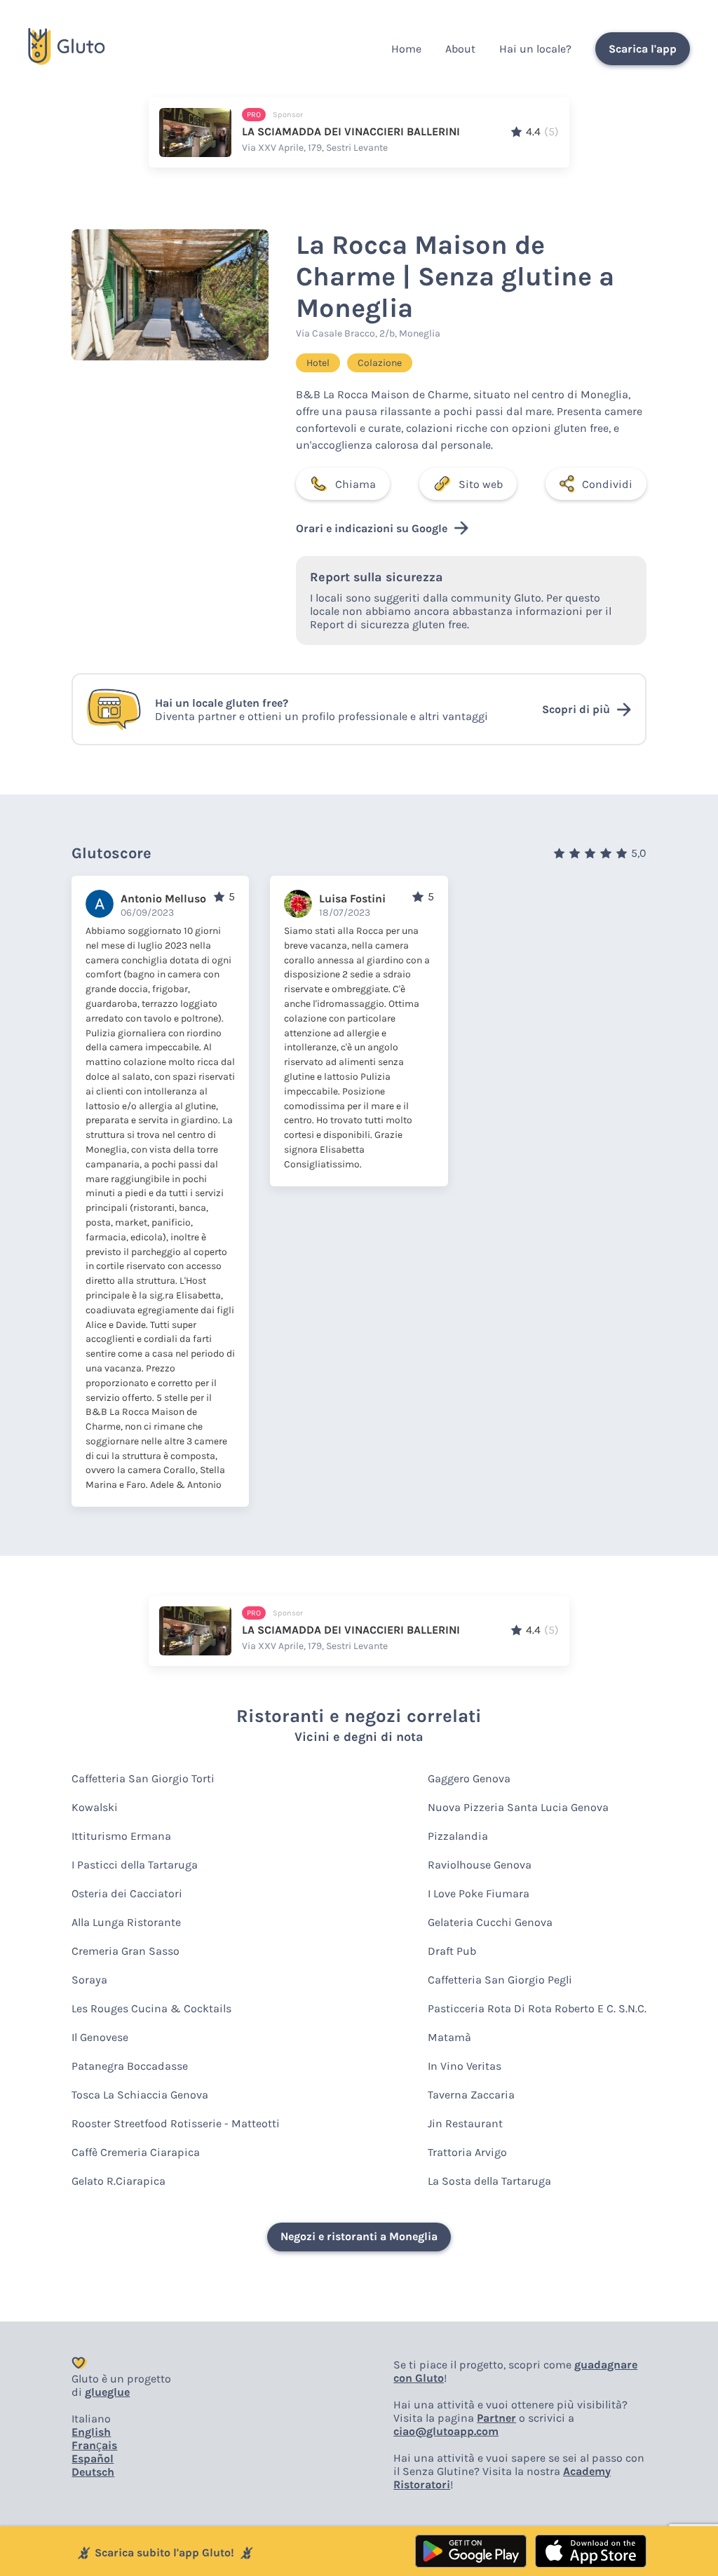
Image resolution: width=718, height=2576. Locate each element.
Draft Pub (452, 1951)
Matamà (449, 2037)
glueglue (107, 2392)
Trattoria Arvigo (467, 2152)
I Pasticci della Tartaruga (135, 1865)
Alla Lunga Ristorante (126, 1922)
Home (406, 49)
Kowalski (95, 1807)
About (460, 49)
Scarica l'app (643, 49)
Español (93, 2459)
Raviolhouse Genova (480, 1865)
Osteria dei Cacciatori (127, 1893)
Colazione (380, 363)
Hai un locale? (535, 49)
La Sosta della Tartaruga (489, 2181)
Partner (496, 2418)
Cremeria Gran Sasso (126, 1951)
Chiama (355, 484)
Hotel (318, 363)
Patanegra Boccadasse (130, 2066)
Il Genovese (100, 2037)
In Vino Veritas (465, 2066)
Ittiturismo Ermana (121, 1836)
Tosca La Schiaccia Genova (140, 2095)
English (91, 2432)
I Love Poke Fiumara (479, 1893)
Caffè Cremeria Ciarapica (136, 2152)
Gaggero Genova (469, 1778)
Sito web (481, 484)
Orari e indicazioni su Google (372, 528)
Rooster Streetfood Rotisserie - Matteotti (176, 2123)
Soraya (89, 1980)
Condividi (607, 484)
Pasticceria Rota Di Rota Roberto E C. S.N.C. (537, 2008)
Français (94, 2445)
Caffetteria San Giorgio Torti (143, 1778)
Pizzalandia (458, 1836)
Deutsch (93, 2472)
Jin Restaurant (465, 2123)
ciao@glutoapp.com (446, 2431)
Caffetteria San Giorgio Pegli (500, 1980)
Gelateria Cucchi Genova (490, 1922)
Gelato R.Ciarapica (118, 2181)
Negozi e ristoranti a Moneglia (359, 2236)
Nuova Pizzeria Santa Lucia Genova (518, 1807)
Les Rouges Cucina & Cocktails (151, 2008)
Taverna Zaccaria (471, 2095)
